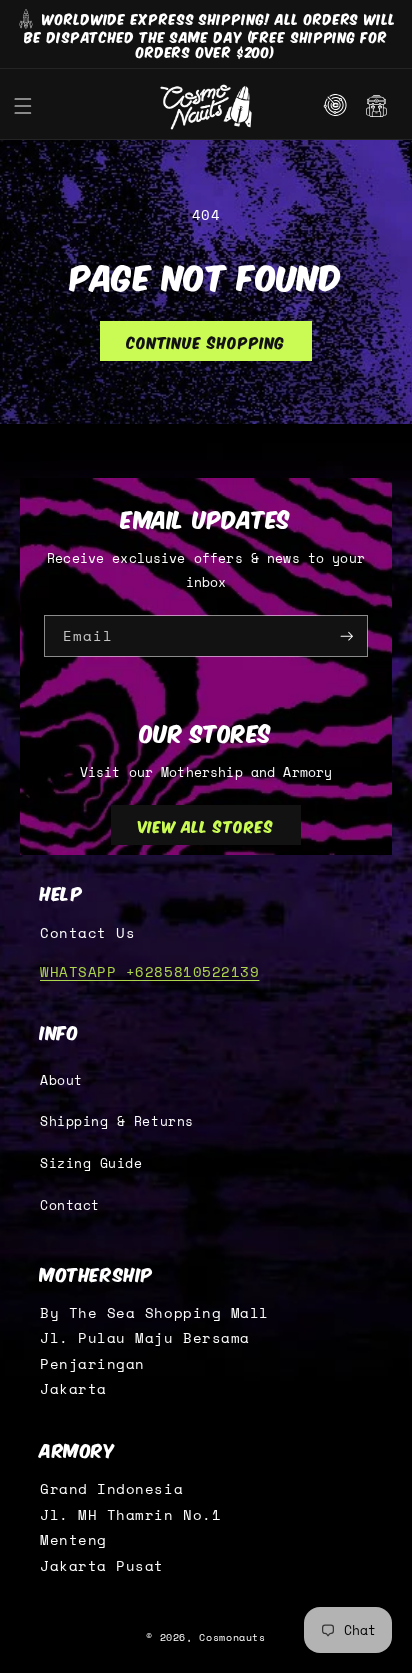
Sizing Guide (91, 1163)
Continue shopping (205, 341)
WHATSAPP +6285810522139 (149, 972)
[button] (23, 107)
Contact (70, 1205)
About (61, 1080)
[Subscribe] (347, 636)
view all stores (206, 825)
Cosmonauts (232, 1637)
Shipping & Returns (117, 1121)
